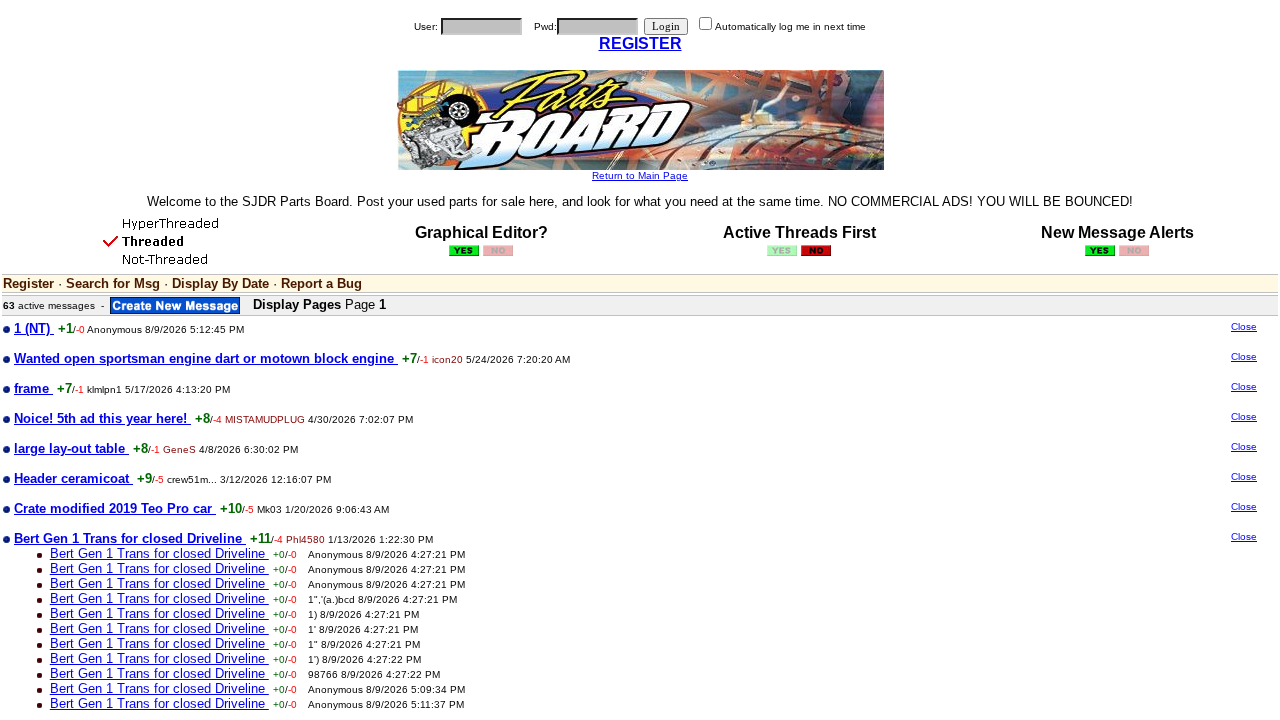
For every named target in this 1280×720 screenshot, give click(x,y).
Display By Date (220, 283)
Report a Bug (321, 283)
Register (28, 283)
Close (1244, 326)
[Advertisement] (1092, 478)
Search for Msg (113, 283)
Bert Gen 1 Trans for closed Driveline (159, 553)
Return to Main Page (640, 175)
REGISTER (640, 43)
